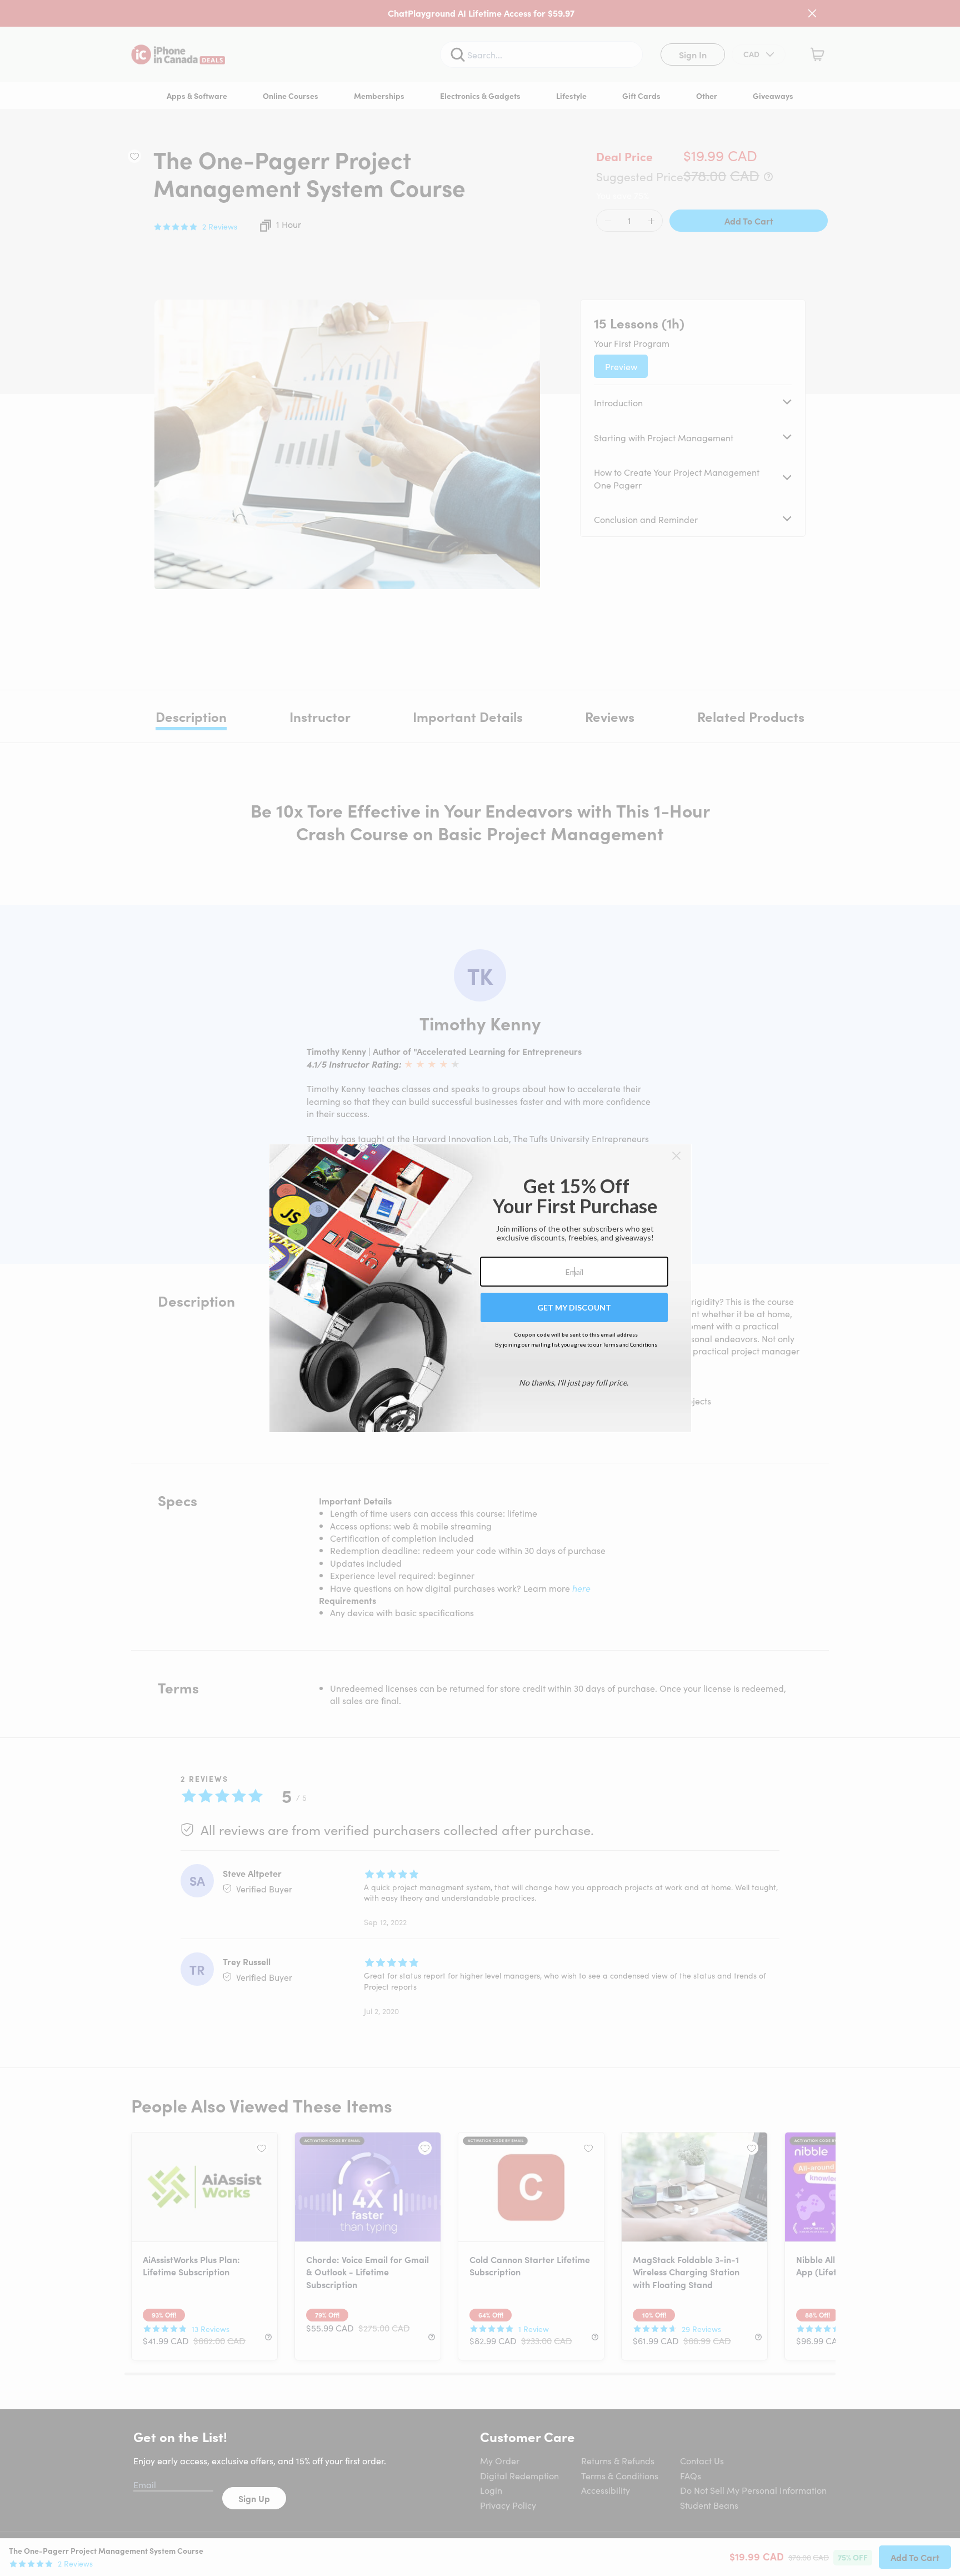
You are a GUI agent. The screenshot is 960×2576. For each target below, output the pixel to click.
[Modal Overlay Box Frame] (480, 1288)
